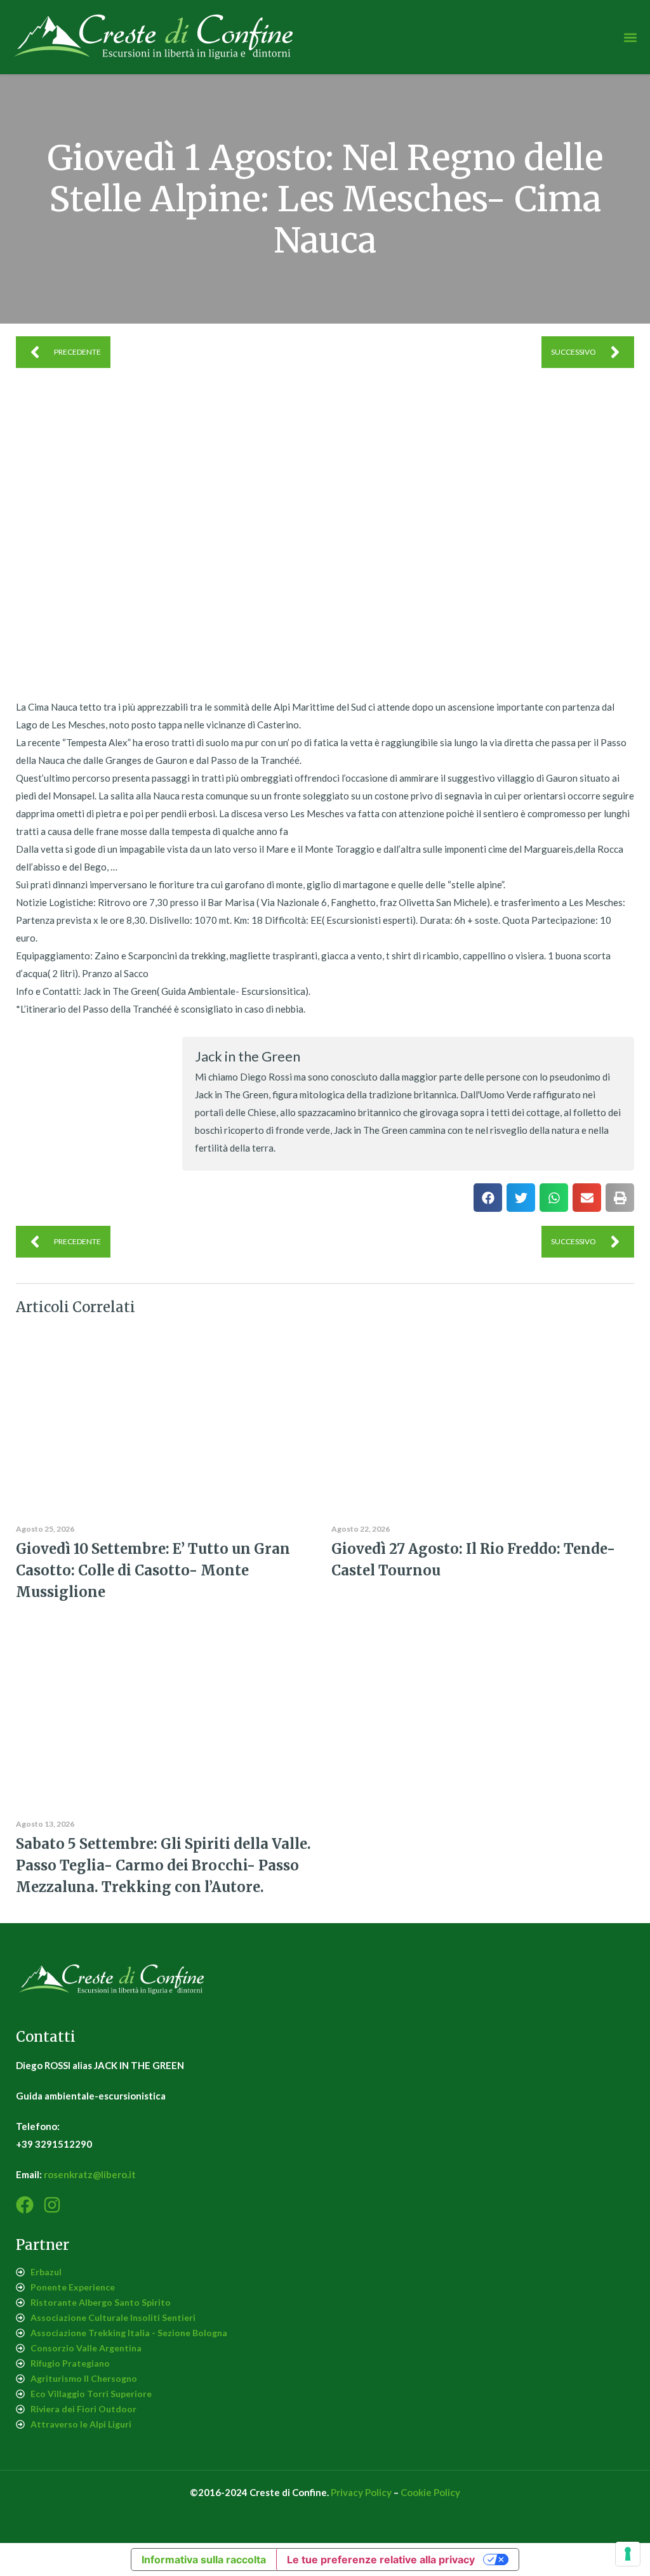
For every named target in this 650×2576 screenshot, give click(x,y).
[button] (630, 37)
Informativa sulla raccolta (204, 2560)
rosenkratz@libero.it (90, 2174)
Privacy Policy (361, 2492)
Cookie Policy (430, 2492)
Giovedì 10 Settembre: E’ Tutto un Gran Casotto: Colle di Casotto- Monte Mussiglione (153, 1570)
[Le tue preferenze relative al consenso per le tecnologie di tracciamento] (628, 2554)
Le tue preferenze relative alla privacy (381, 2560)
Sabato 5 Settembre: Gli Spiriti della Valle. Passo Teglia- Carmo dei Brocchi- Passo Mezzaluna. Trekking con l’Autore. (163, 1865)
